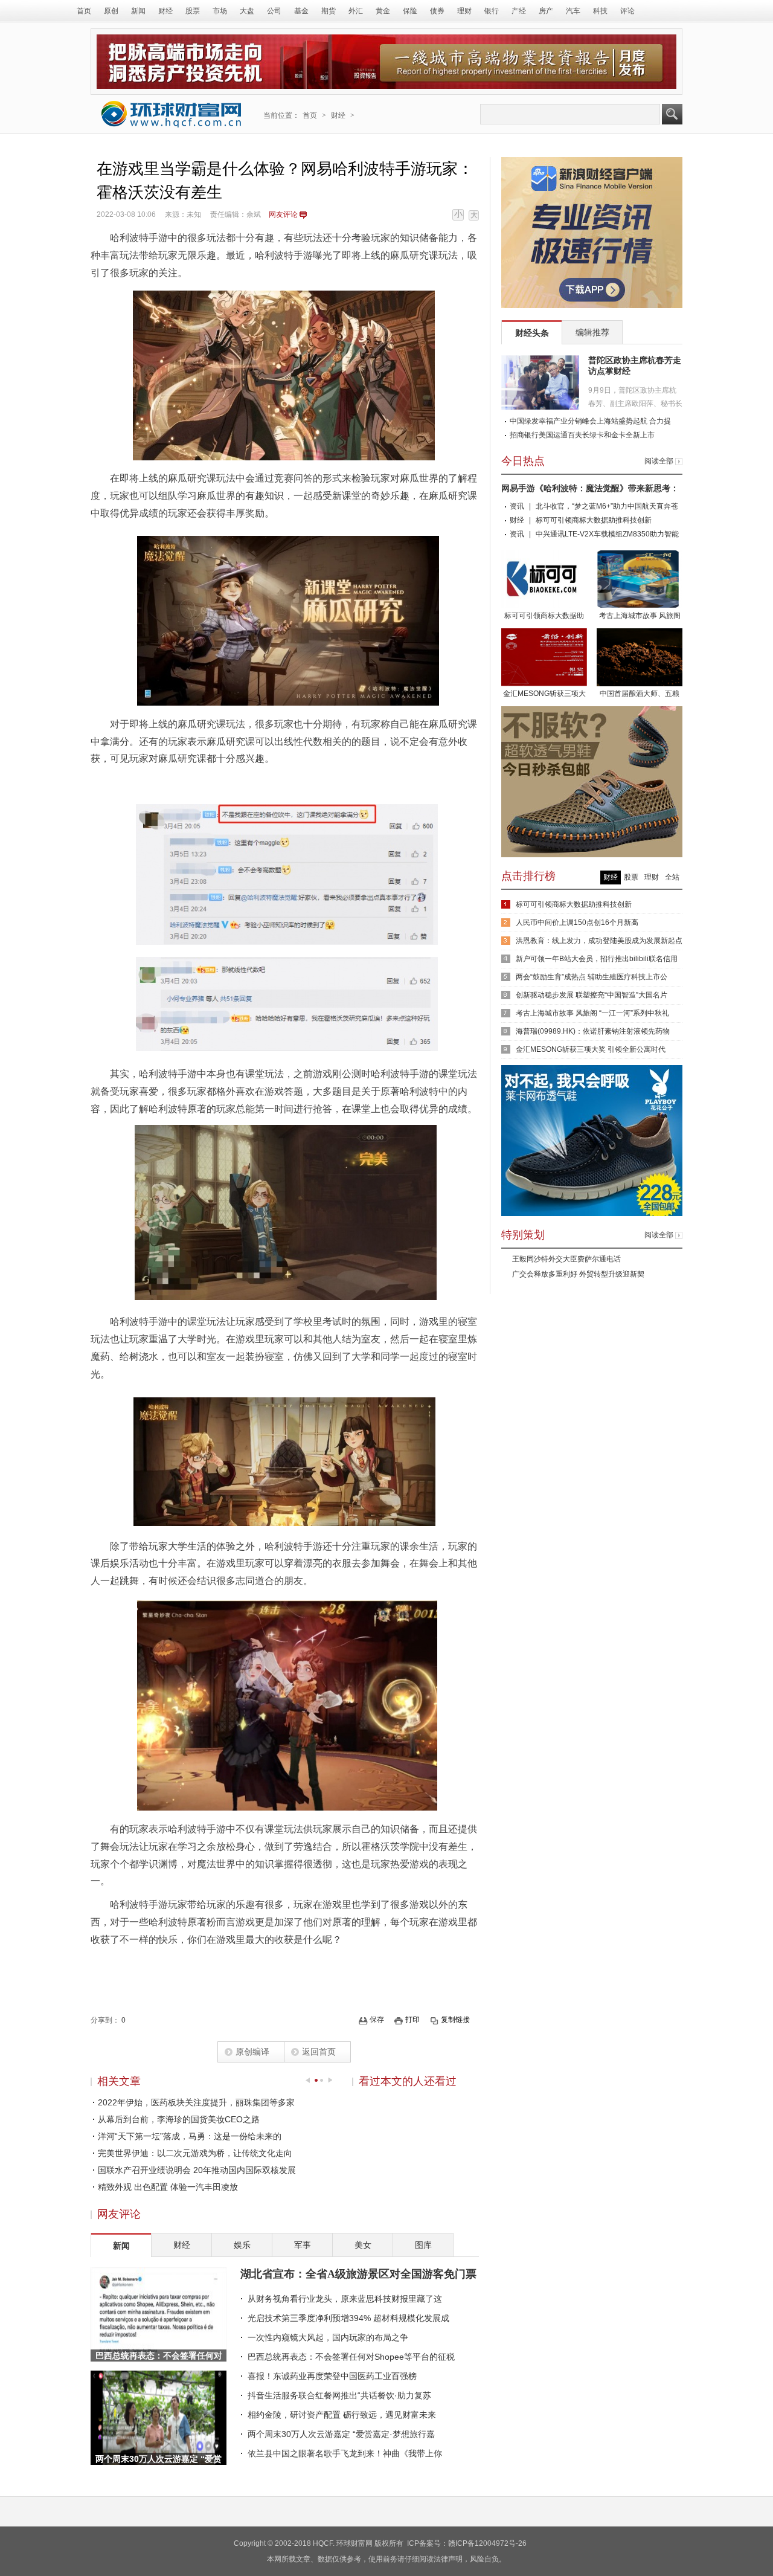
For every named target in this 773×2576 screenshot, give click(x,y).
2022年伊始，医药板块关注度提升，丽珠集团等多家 (196, 2102)
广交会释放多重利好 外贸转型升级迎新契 (578, 1274)
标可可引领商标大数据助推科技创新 (594, 520)
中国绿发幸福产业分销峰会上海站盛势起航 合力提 (590, 421)
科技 (600, 11)
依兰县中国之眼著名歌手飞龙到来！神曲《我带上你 (345, 2453)
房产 (546, 11)
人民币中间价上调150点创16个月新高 (577, 923)
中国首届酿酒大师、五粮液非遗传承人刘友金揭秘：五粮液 (640, 695)
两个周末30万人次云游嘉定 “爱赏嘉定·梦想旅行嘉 (341, 2434)
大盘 (247, 11)
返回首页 (319, 2052)
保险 (410, 11)
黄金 (383, 11)
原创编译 (252, 2052)
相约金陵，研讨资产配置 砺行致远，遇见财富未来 (342, 2415)
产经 (519, 11)
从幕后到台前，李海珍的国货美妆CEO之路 (179, 2119)
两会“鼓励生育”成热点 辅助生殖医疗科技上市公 (592, 977)
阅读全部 (659, 461)
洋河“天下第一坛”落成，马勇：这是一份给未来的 (190, 2136)
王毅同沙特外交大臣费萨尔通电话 (566, 1259)
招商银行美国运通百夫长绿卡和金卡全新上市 (582, 435)
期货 (329, 11)
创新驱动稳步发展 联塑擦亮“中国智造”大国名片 (592, 995)
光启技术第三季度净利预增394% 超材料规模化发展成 (348, 2318)
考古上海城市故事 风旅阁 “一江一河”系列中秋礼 (592, 1013)
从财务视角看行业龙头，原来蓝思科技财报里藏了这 (345, 2299)
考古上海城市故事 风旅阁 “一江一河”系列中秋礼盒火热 (640, 617)
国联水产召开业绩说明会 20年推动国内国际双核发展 (197, 2170)
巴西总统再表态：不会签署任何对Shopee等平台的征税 (351, 2357)
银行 (492, 11)
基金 (301, 11)
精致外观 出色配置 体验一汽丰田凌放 (168, 2187)
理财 (464, 11)
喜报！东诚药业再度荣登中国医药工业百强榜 (332, 2376)
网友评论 (283, 214)
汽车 (573, 11)
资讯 (517, 506)
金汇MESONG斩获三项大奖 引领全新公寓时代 (544, 695)
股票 (193, 11)
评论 (627, 11)
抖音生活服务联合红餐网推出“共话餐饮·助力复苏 (339, 2395)
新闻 (138, 11)
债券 (437, 11)
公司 (274, 11)
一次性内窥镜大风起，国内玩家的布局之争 (328, 2337)
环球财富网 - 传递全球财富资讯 (172, 114)
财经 (165, 11)
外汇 (356, 11)
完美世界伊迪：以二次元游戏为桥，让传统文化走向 (195, 2153)
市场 (220, 11)
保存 (377, 2020)
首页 (84, 11)
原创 (111, 11)
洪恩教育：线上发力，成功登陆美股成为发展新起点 (599, 941)
